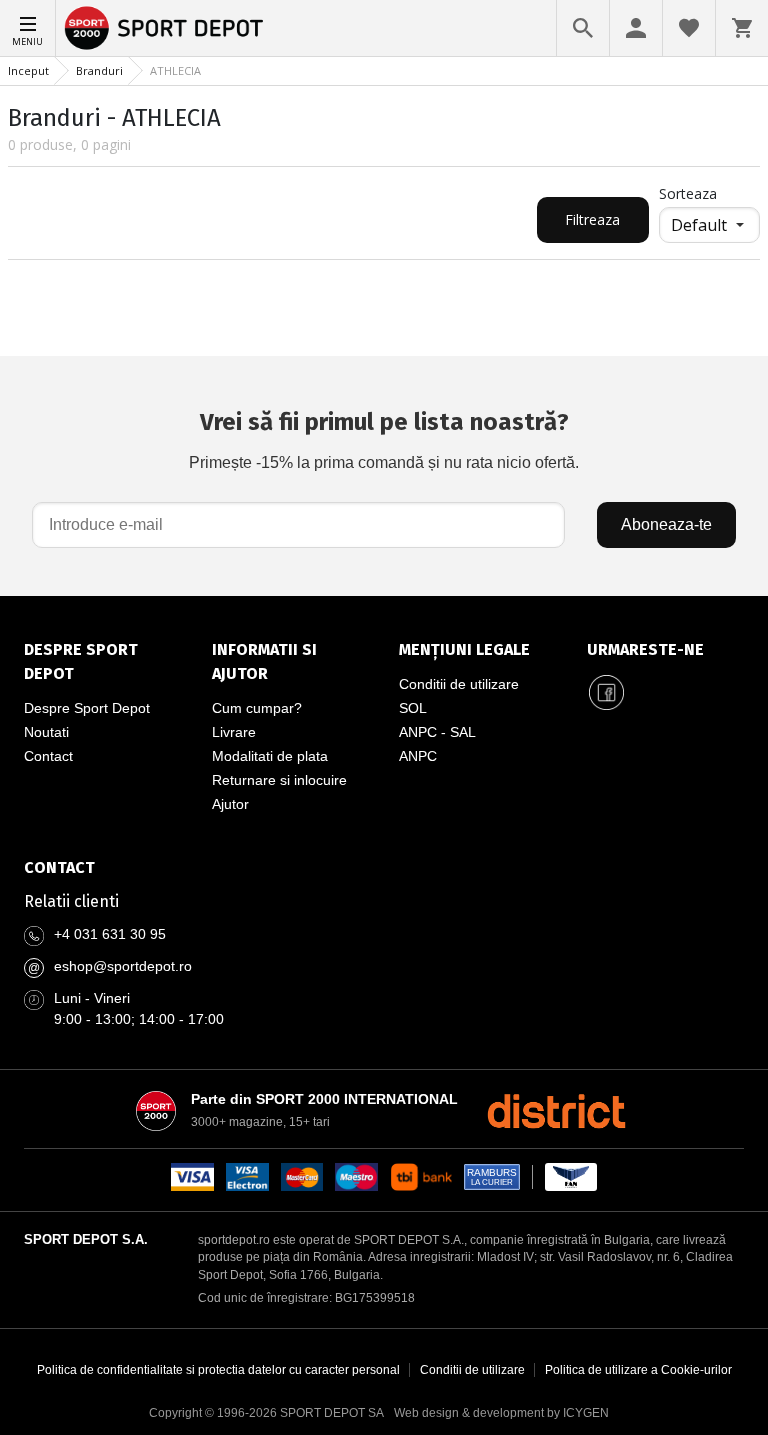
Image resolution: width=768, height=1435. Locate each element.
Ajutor (230, 804)
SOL (413, 708)
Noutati (46, 732)
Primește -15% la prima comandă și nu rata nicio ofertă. (384, 439)
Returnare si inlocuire (279, 780)
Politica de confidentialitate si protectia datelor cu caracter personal (218, 1370)
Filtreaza (592, 219)
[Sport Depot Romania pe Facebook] (607, 692)
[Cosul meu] (742, 28)
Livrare (234, 732)
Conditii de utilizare (459, 684)
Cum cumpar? (257, 708)
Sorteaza (688, 193)
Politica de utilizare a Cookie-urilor (638, 1370)
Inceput (28, 70)
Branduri (99, 70)
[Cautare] (583, 28)
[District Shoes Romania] (556, 1111)
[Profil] (636, 28)
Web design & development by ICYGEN (501, 1413)
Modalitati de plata (270, 756)
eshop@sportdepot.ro (123, 966)
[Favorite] (689, 28)
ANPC (418, 756)
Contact (48, 756)
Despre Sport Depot (87, 708)
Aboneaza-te (666, 524)
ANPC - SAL (437, 732)
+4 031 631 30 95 (110, 934)
